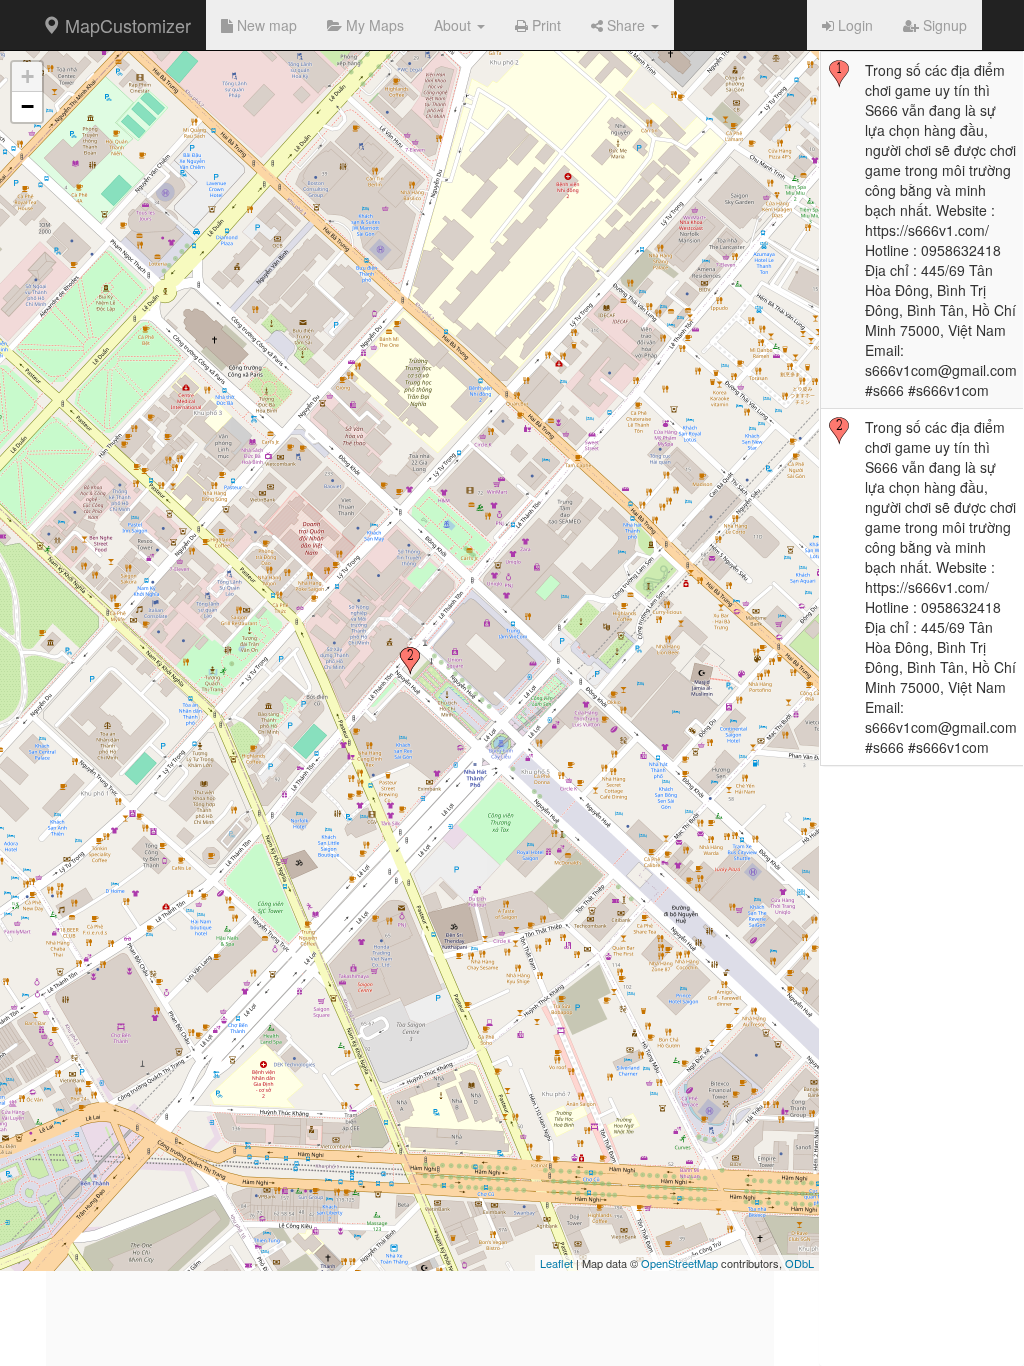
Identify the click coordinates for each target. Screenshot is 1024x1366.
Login (853, 25)
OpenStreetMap (679, 1263)
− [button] (27, 106)
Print (544, 25)
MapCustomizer (125, 25)
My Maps (373, 25)
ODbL (799, 1263)
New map (265, 25)
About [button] (454, 25)
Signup (943, 25)
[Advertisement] (410, 1226)
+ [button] (27, 76)
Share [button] (626, 25)
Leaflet (556, 1263)
